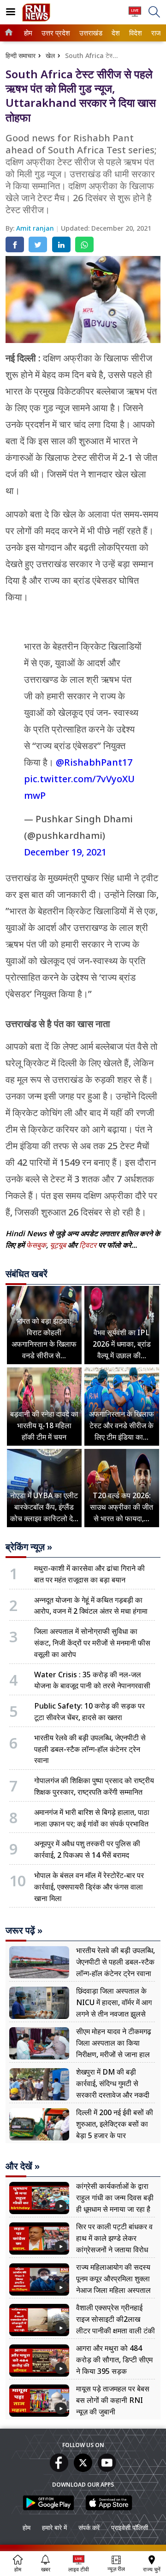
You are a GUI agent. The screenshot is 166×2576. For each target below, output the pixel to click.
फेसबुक (36, 1245)
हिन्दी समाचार (21, 55)
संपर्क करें (89, 2527)
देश (115, 33)
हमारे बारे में (54, 2527)
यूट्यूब (59, 1245)
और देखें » (23, 2166)
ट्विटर (88, 1245)
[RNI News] (36, 19)
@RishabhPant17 (94, 762)
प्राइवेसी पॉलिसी (130, 2527)
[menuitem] (28, 33)
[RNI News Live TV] (135, 16)
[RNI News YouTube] (107, 2469)
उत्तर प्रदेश (54, 33)
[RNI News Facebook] (59, 2469)
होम (28, 33)
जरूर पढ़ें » (24, 1931)
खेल (50, 55)
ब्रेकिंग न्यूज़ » (29, 1547)
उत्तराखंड (89, 33)
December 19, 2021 (65, 852)
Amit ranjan (36, 228)
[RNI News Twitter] (83, 2469)
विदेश (135, 33)
